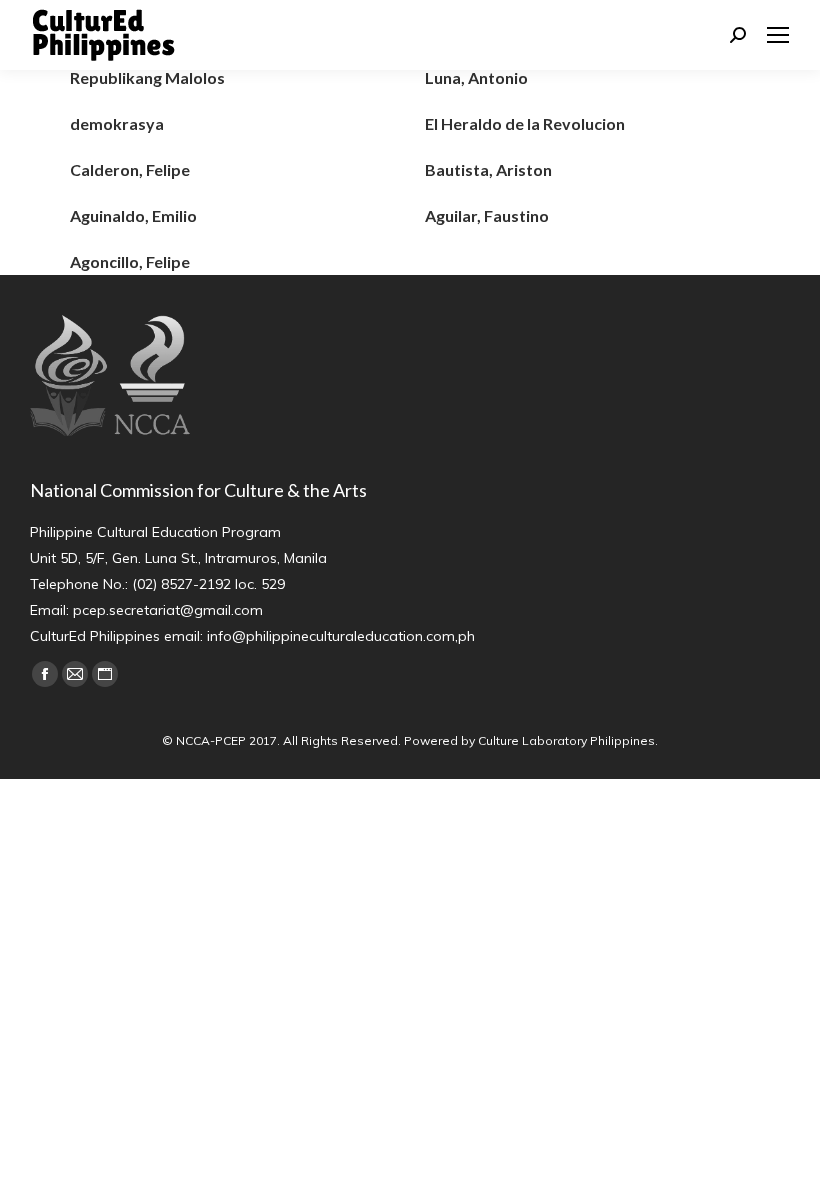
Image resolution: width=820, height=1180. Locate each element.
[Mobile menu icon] (778, 35)
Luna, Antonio (476, 77)
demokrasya (117, 123)
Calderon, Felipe (130, 169)
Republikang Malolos (147, 77)
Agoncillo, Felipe (130, 261)
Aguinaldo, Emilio (133, 215)
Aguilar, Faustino (487, 215)
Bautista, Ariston (488, 169)
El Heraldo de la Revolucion (525, 123)
